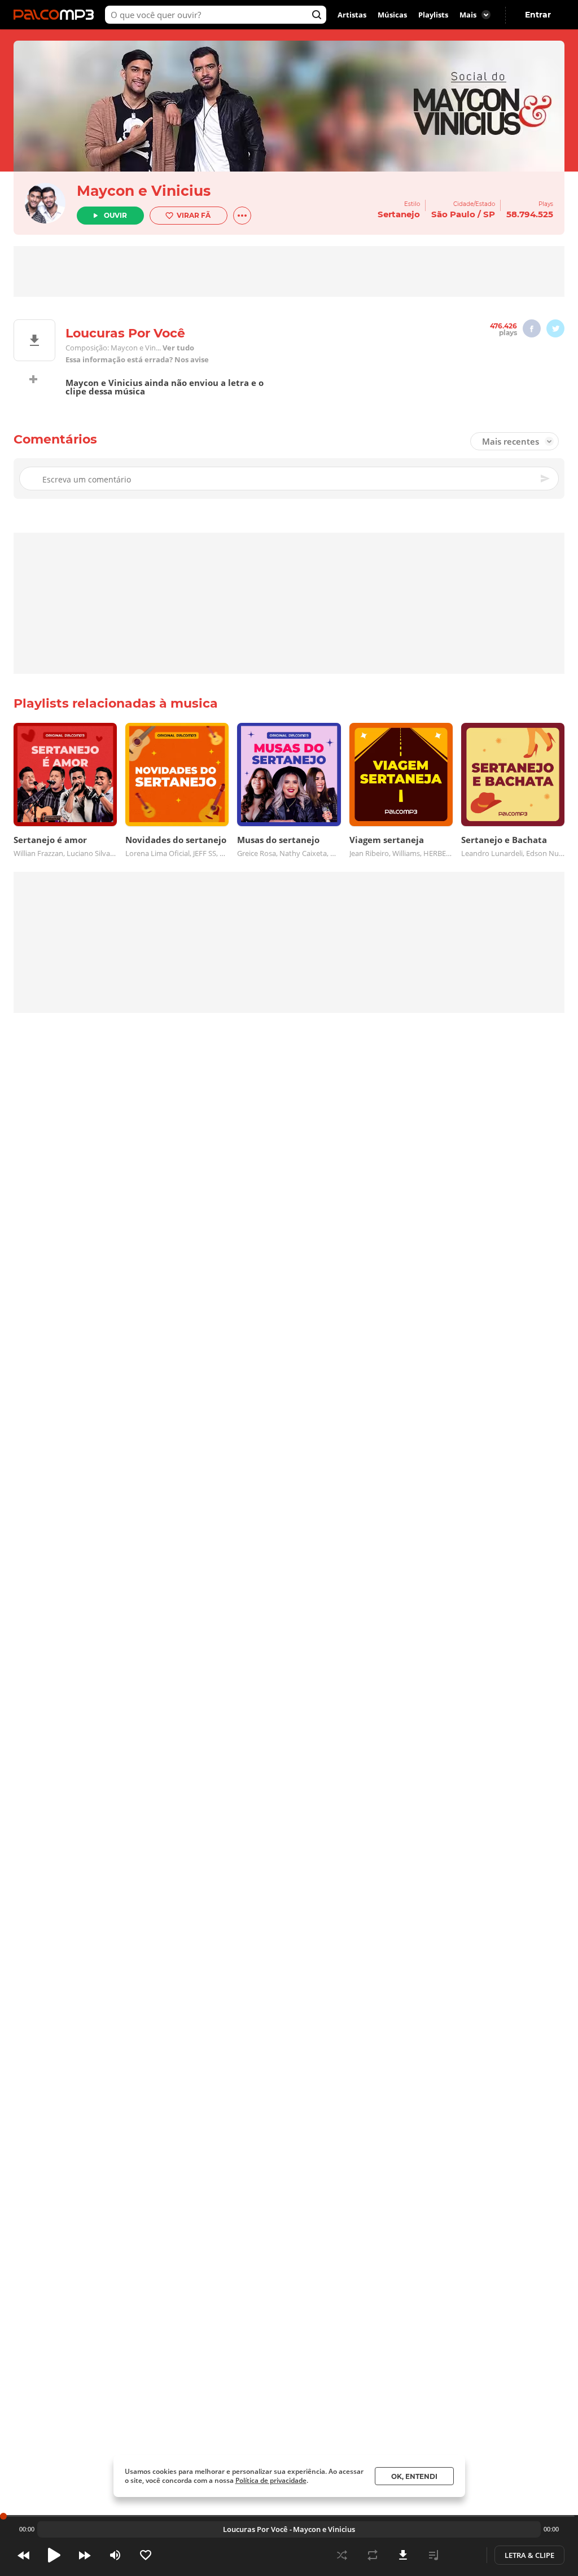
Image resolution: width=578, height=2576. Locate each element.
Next (85, 2555)
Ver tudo (178, 348)
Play (54, 2555)
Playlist (433, 2555)
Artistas (352, 15)
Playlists (433, 15)
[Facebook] (532, 328)
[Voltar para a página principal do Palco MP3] (56, 15)
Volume (115, 2555)
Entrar (538, 15)
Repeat (373, 2555)
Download (403, 2555)
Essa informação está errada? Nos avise (137, 360)
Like (146, 2555)
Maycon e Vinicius (144, 191)
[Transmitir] (464, 2555)
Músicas (392, 15)
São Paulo (453, 214)
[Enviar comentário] (546, 479)
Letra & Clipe (529, 2555)
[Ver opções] (242, 216)
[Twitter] (555, 328)
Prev (24, 2555)
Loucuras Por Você (255, 2529)
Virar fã (194, 215)
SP (489, 214)
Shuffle (342, 2555)
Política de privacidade (271, 2480)
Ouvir (115, 215)
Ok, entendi (414, 2476)
